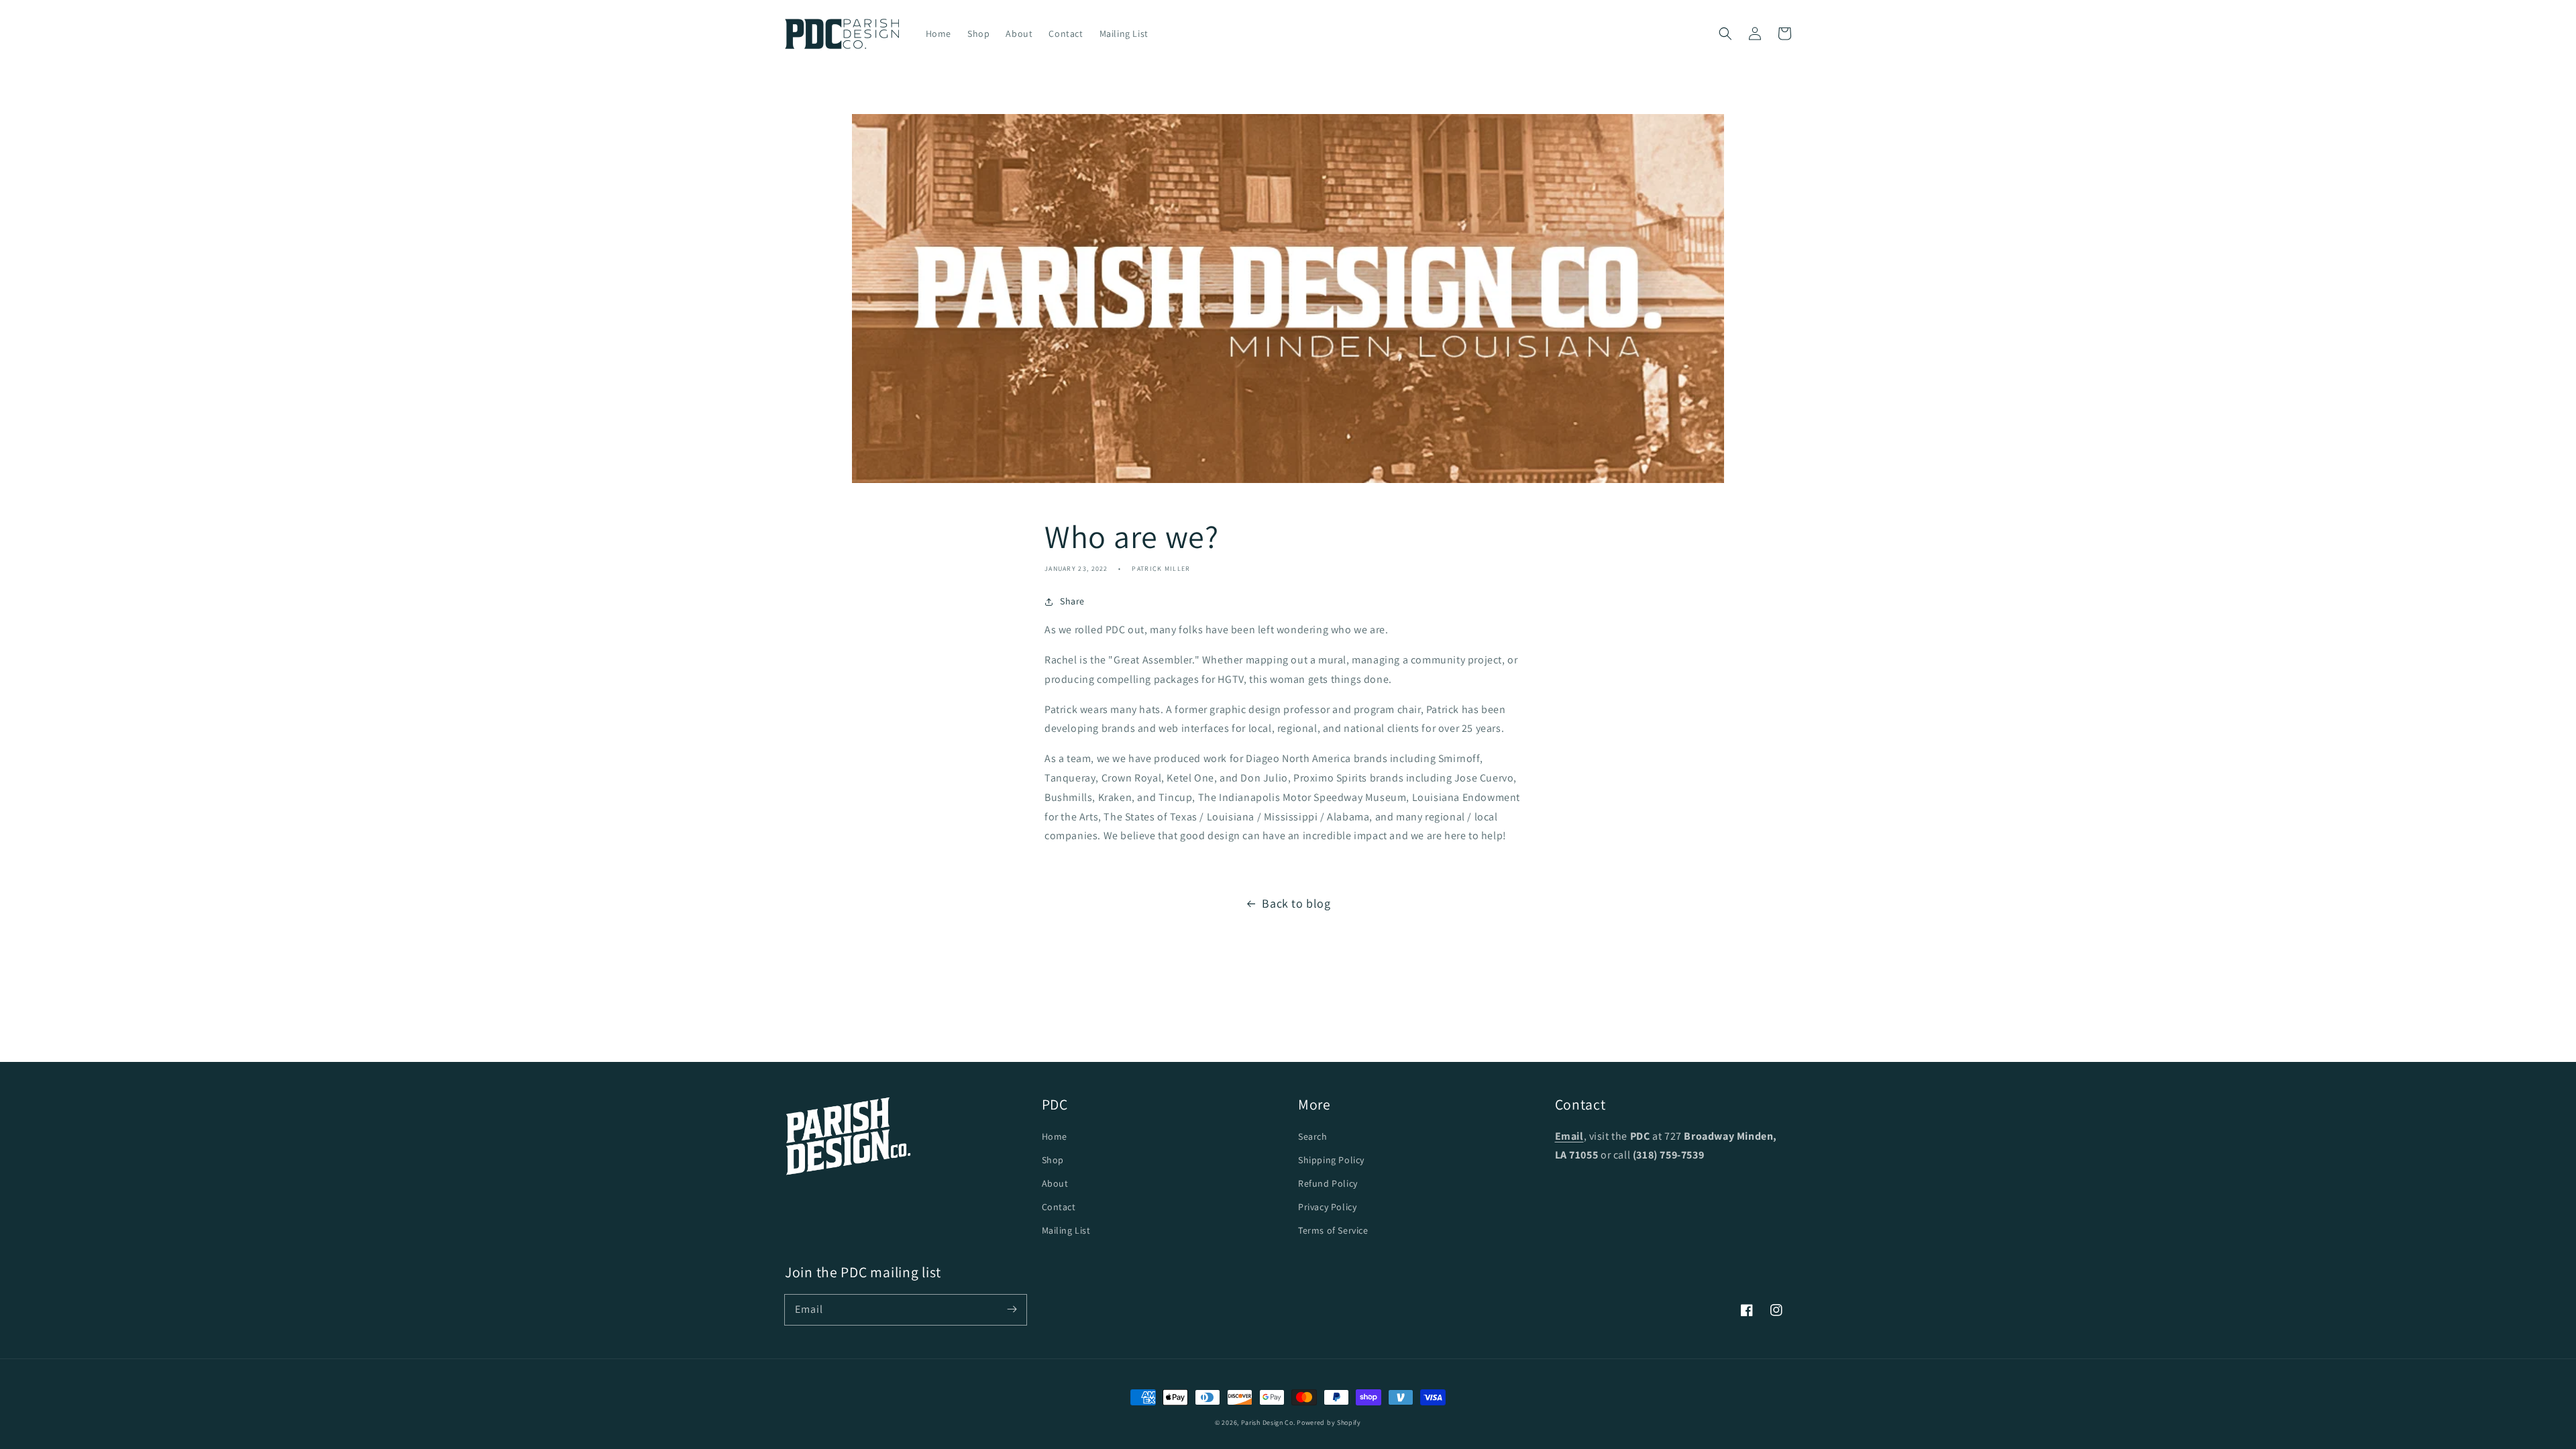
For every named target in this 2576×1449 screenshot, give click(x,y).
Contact (1059, 1207)
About (1055, 1183)
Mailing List (1066, 1230)
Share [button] (1072, 601)
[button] (1725, 34)
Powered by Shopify (1329, 1423)
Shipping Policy (1331, 1160)
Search (1313, 1136)
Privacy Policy (1327, 1207)
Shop (1053, 1160)
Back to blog (1296, 903)
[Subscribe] (1012, 1309)
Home (1055, 1136)
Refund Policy (1328, 1183)
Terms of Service (1333, 1230)
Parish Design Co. (1268, 1423)
